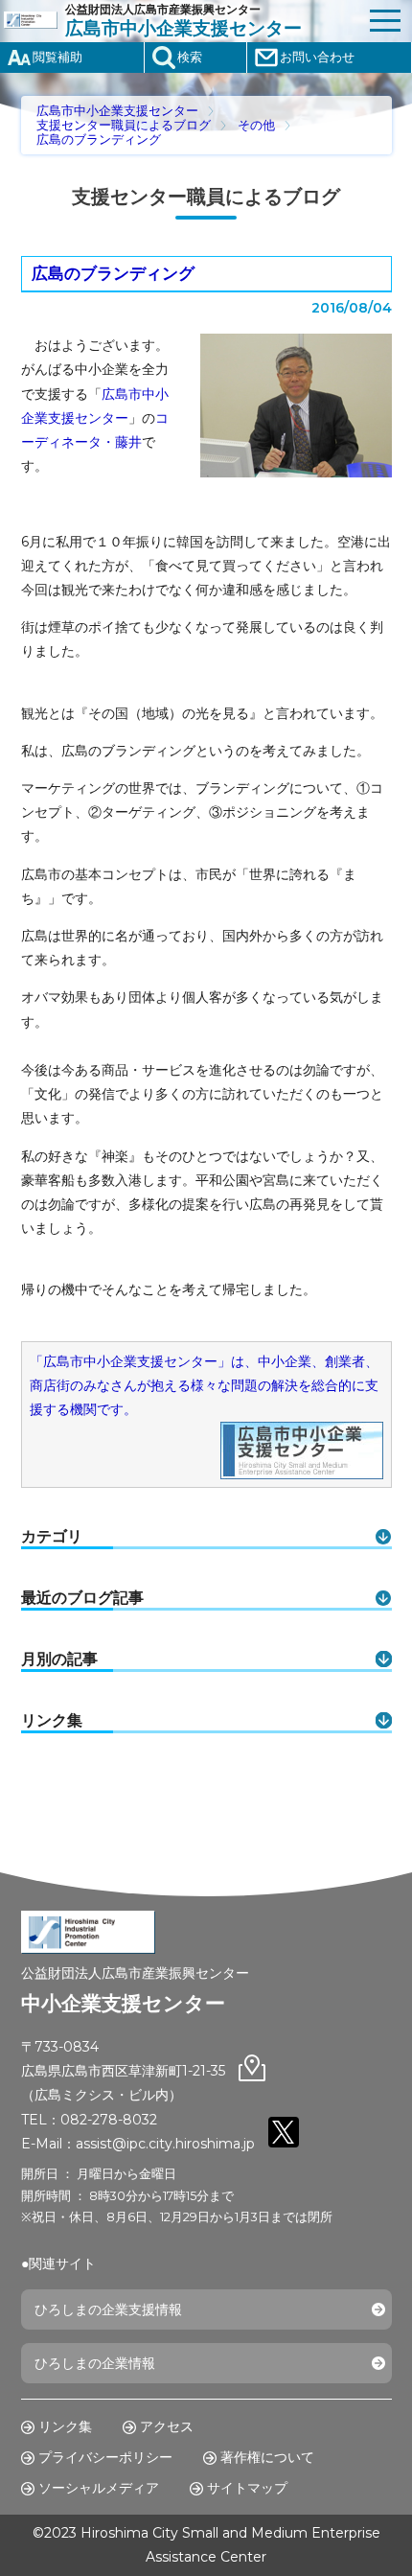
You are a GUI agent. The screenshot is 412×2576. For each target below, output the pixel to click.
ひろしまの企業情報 (95, 2363)
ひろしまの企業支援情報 (108, 2309)
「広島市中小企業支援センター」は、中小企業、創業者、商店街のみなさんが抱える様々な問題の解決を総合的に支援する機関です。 (204, 1385)
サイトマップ (247, 2488)
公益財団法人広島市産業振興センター (183, 21)
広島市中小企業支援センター (117, 111)
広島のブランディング (99, 139)
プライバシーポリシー (105, 2457)
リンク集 (65, 2426)
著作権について (267, 2457)
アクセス (167, 2426)
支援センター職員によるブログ (124, 125)
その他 (256, 125)
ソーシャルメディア (99, 2488)
